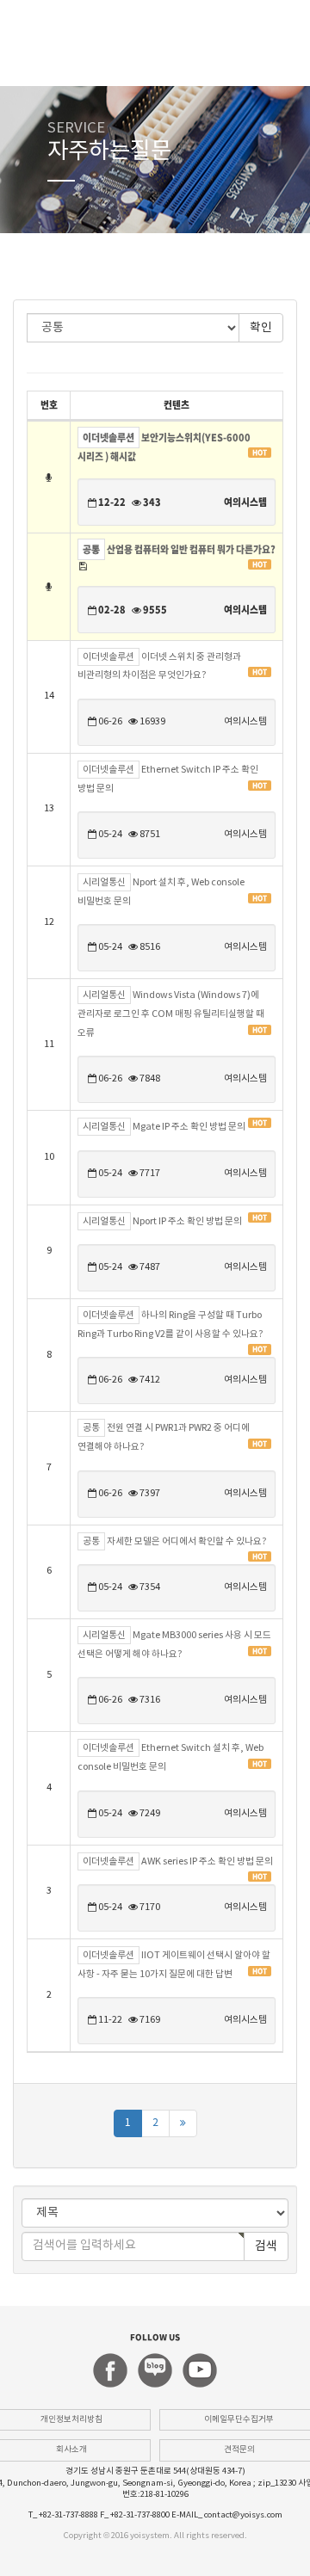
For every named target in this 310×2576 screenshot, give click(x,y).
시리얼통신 (104, 882)
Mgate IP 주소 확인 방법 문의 (189, 1127)
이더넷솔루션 (108, 438)
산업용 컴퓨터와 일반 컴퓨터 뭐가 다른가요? (191, 549)
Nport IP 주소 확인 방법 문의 (187, 1222)
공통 (91, 549)
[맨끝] (183, 2123)
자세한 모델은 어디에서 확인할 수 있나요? (186, 1542)
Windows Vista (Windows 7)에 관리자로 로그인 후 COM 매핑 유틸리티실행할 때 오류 (171, 1014)
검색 (266, 2246)
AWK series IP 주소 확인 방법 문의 (207, 1862)
